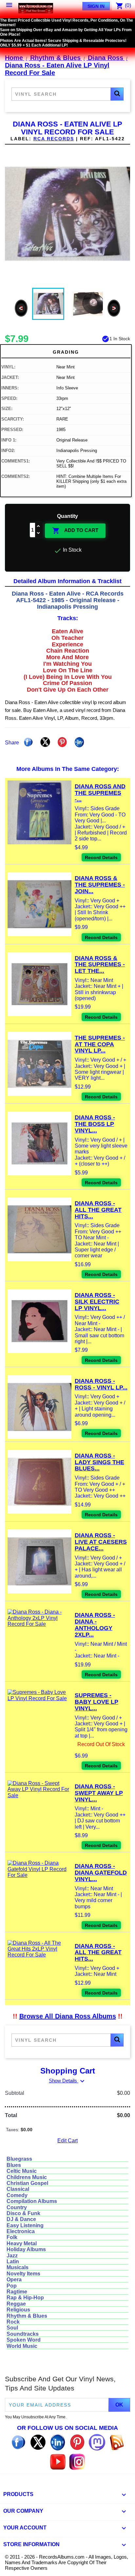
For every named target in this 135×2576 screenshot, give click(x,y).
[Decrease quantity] (39, 533)
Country (17, 2207)
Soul (12, 2328)
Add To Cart (75, 531)
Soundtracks (23, 2334)
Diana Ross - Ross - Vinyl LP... (101, 1384)
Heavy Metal (22, 2243)
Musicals (18, 2267)
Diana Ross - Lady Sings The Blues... (99, 1462)
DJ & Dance (21, 2219)
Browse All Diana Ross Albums (68, 2016)
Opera (14, 2280)
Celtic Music (22, 2171)
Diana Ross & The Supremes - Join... (100, 885)
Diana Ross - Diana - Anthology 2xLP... (95, 1625)
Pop (12, 2286)
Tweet (45, 742)
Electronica (21, 2231)
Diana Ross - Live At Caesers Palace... (101, 1542)
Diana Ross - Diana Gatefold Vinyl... (101, 1873)
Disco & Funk (23, 2213)
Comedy (17, 2195)
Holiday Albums (26, 2249)
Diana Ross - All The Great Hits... (98, 1210)
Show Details (67, 2081)
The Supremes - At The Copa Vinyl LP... (100, 1044)
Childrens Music (27, 2177)
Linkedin (79, 742)
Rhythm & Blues (27, 2316)
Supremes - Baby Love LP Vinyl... (96, 1702)
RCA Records (54, 139)
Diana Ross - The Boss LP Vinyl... (95, 1124)
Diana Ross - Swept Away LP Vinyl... (99, 1793)
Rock (13, 2322)
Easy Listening (25, 2225)
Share (28, 742)
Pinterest (62, 742)
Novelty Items (23, 2274)
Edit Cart (67, 2141)
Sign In (96, 6)
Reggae (16, 2304)
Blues (14, 2165)
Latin (13, 2261)
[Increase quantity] (39, 527)
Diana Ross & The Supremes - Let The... (100, 965)
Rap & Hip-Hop (25, 2298)
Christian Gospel (27, 2183)
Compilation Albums (32, 2201)
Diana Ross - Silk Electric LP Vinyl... (97, 1302)
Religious (18, 2310)
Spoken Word (24, 2340)
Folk (12, 2237)
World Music (22, 2346)
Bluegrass (19, 2159)
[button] (117, 94)
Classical (18, 2189)
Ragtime (17, 2292)
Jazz (12, 2256)
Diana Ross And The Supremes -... (100, 793)
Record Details (101, 857)
